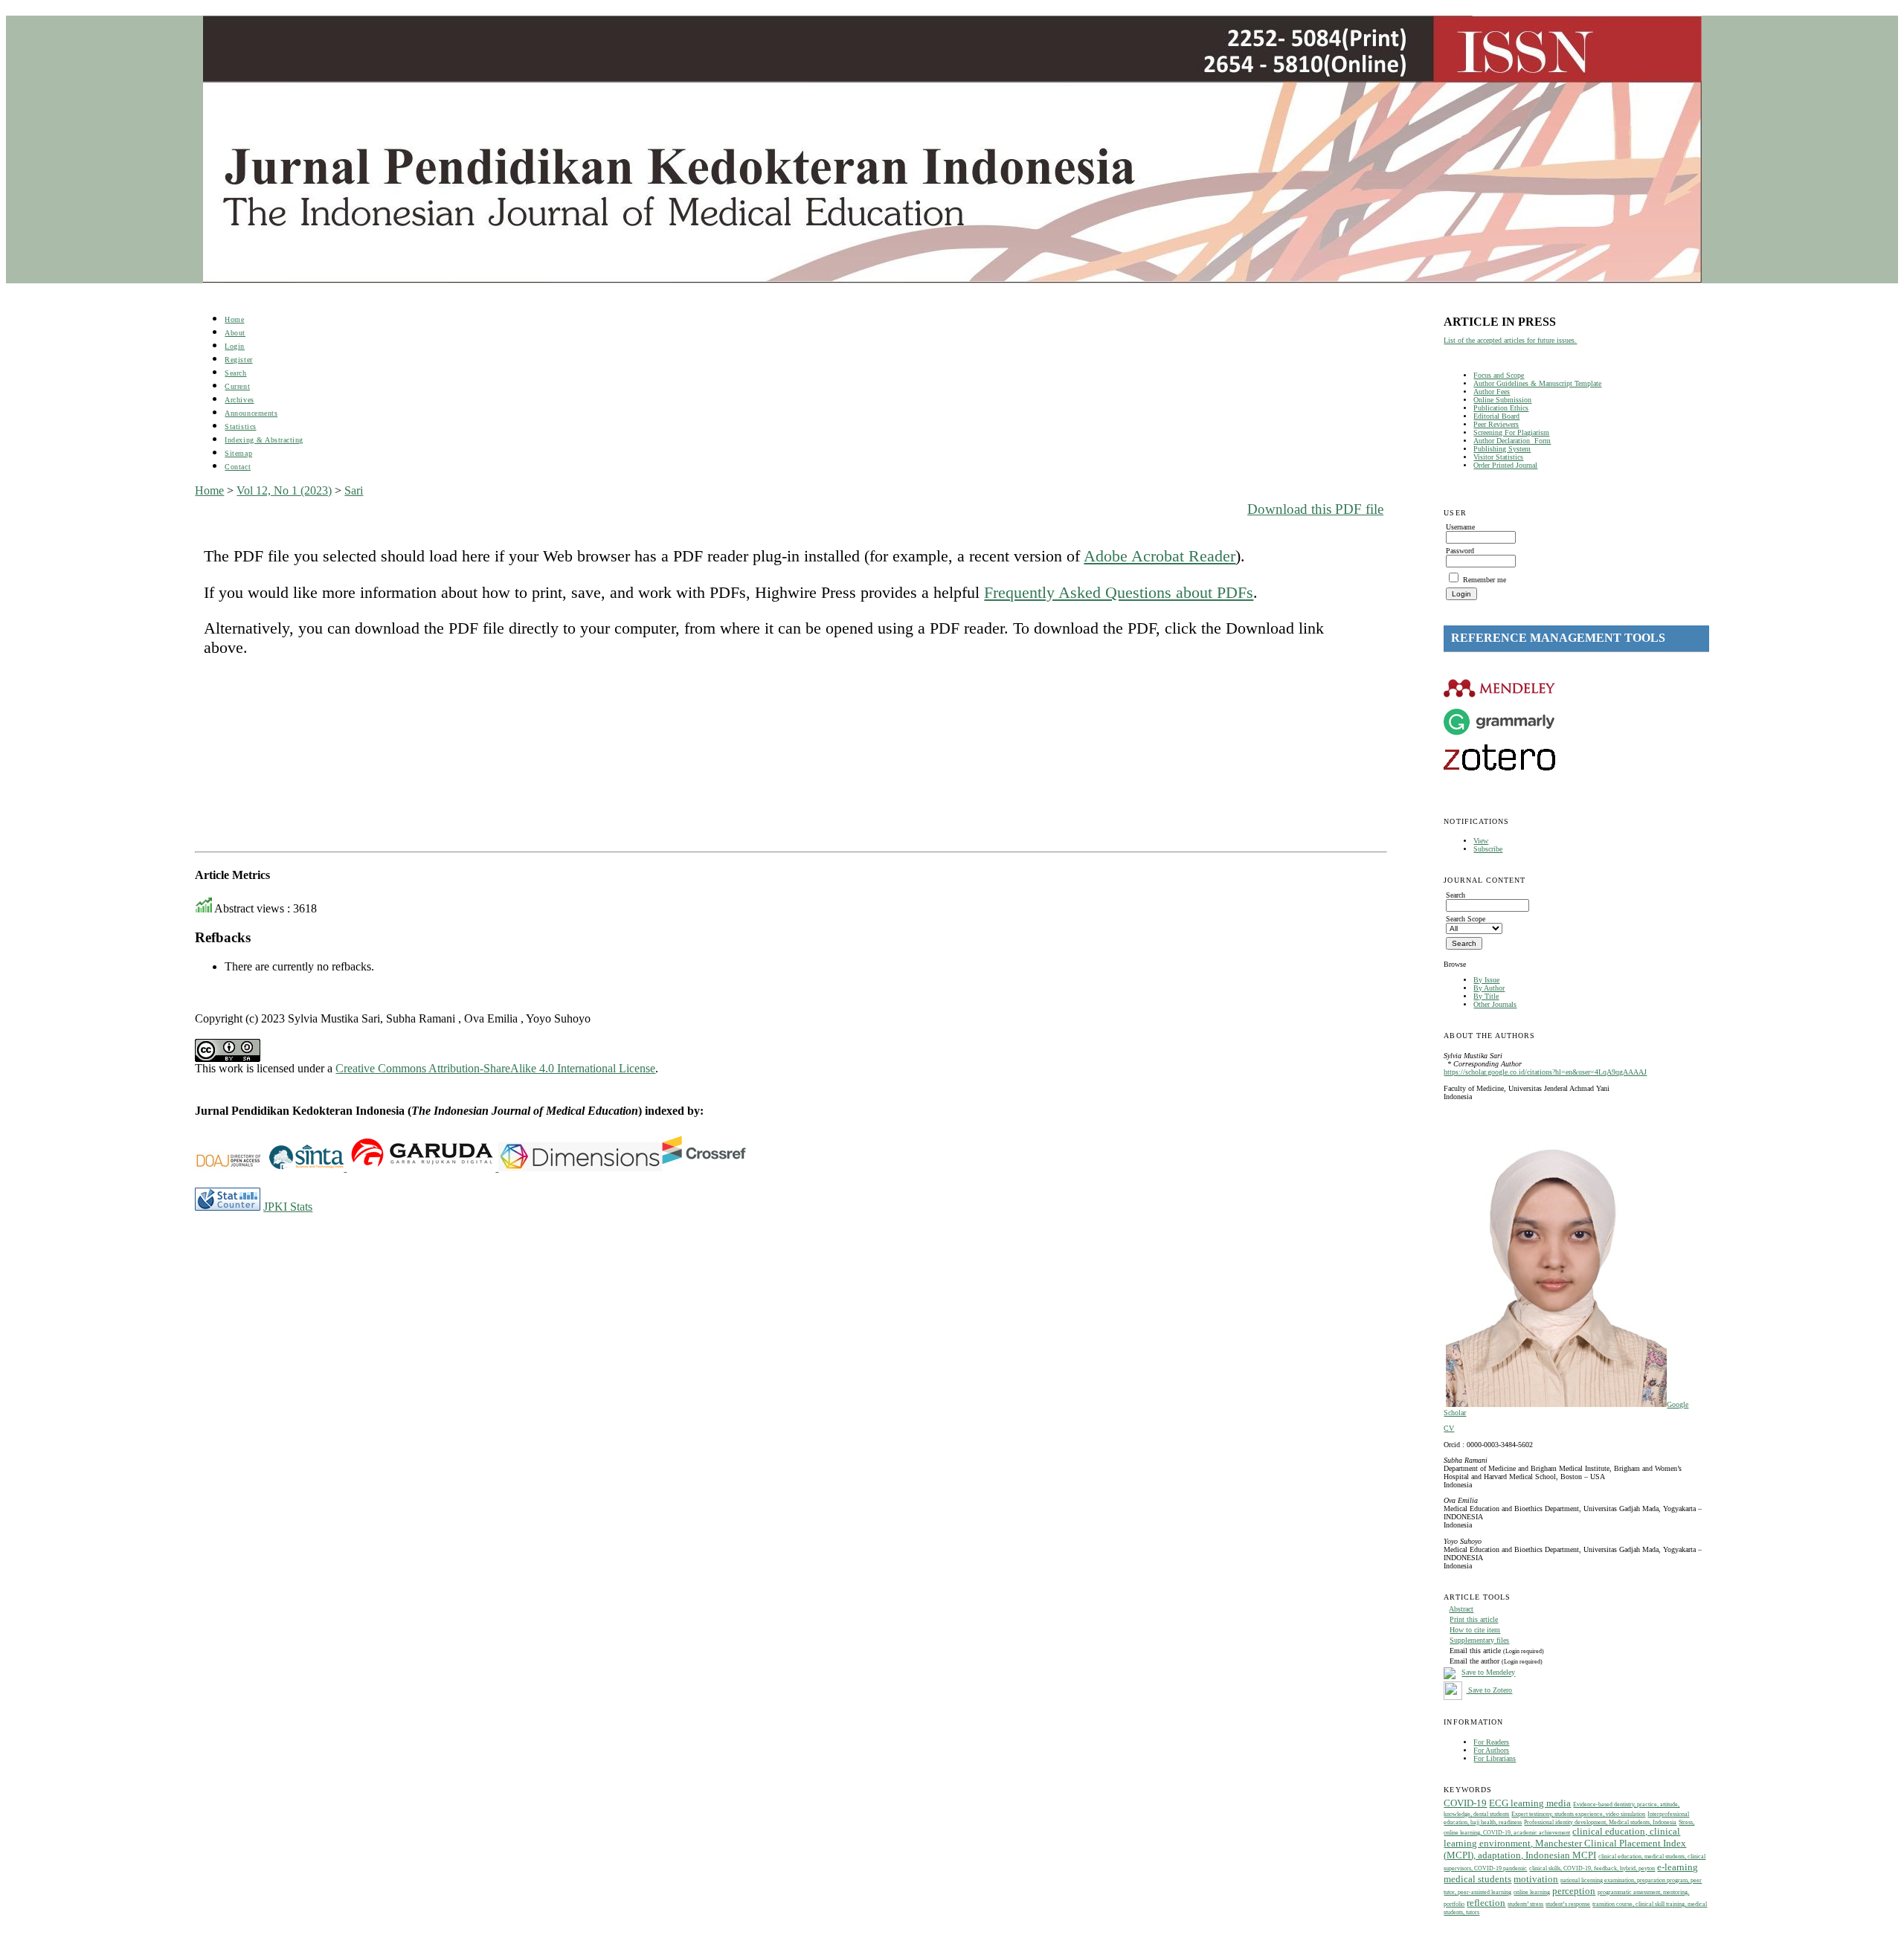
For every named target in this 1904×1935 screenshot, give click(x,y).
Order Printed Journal (1505, 465)
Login (235, 346)
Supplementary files (1479, 1640)
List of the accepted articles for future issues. (1510, 340)
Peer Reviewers (1496, 424)
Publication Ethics (1501, 408)
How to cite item (1475, 1630)
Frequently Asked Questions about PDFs (1119, 592)
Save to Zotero (1489, 1690)
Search (235, 373)
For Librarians (1495, 1758)
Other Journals (1495, 1004)
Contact (238, 467)
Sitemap (238, 453)
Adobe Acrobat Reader (1160, 556)
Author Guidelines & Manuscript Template (1537, 383)
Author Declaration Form (1512, 441)
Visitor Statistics (1498, 457)
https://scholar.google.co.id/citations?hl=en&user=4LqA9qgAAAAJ (1545, 1072)
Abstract (1461, 1609)
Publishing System (1502, 449)
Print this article (1474, 1619)
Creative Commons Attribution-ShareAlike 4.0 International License (495, 1068)
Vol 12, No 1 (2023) (284, 490)
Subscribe (1488, 849)
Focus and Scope (1499, 375)
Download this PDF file (1315, 509)
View (1481, 841)
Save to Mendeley (1488, 1673)
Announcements (251, 413)
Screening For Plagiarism (1511, 432)
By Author (1489, 988)
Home (234, 319)
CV (1449, 1428)
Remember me (1485, 580)
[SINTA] (345, 1167)
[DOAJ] (232, 1167)
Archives (239, 400)
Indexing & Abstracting (264, 440)
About (235, 333)
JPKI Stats (288, 1207)
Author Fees (1492, 392)
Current (237, 386)
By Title (1486, 996)
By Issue (1486, 980)
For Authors (1491, 1750)
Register (238, 360)
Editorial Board (1496, 416)
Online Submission (1502, 400)
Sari (354, 490)
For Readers (1491, 1742)
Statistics (240, 426)
